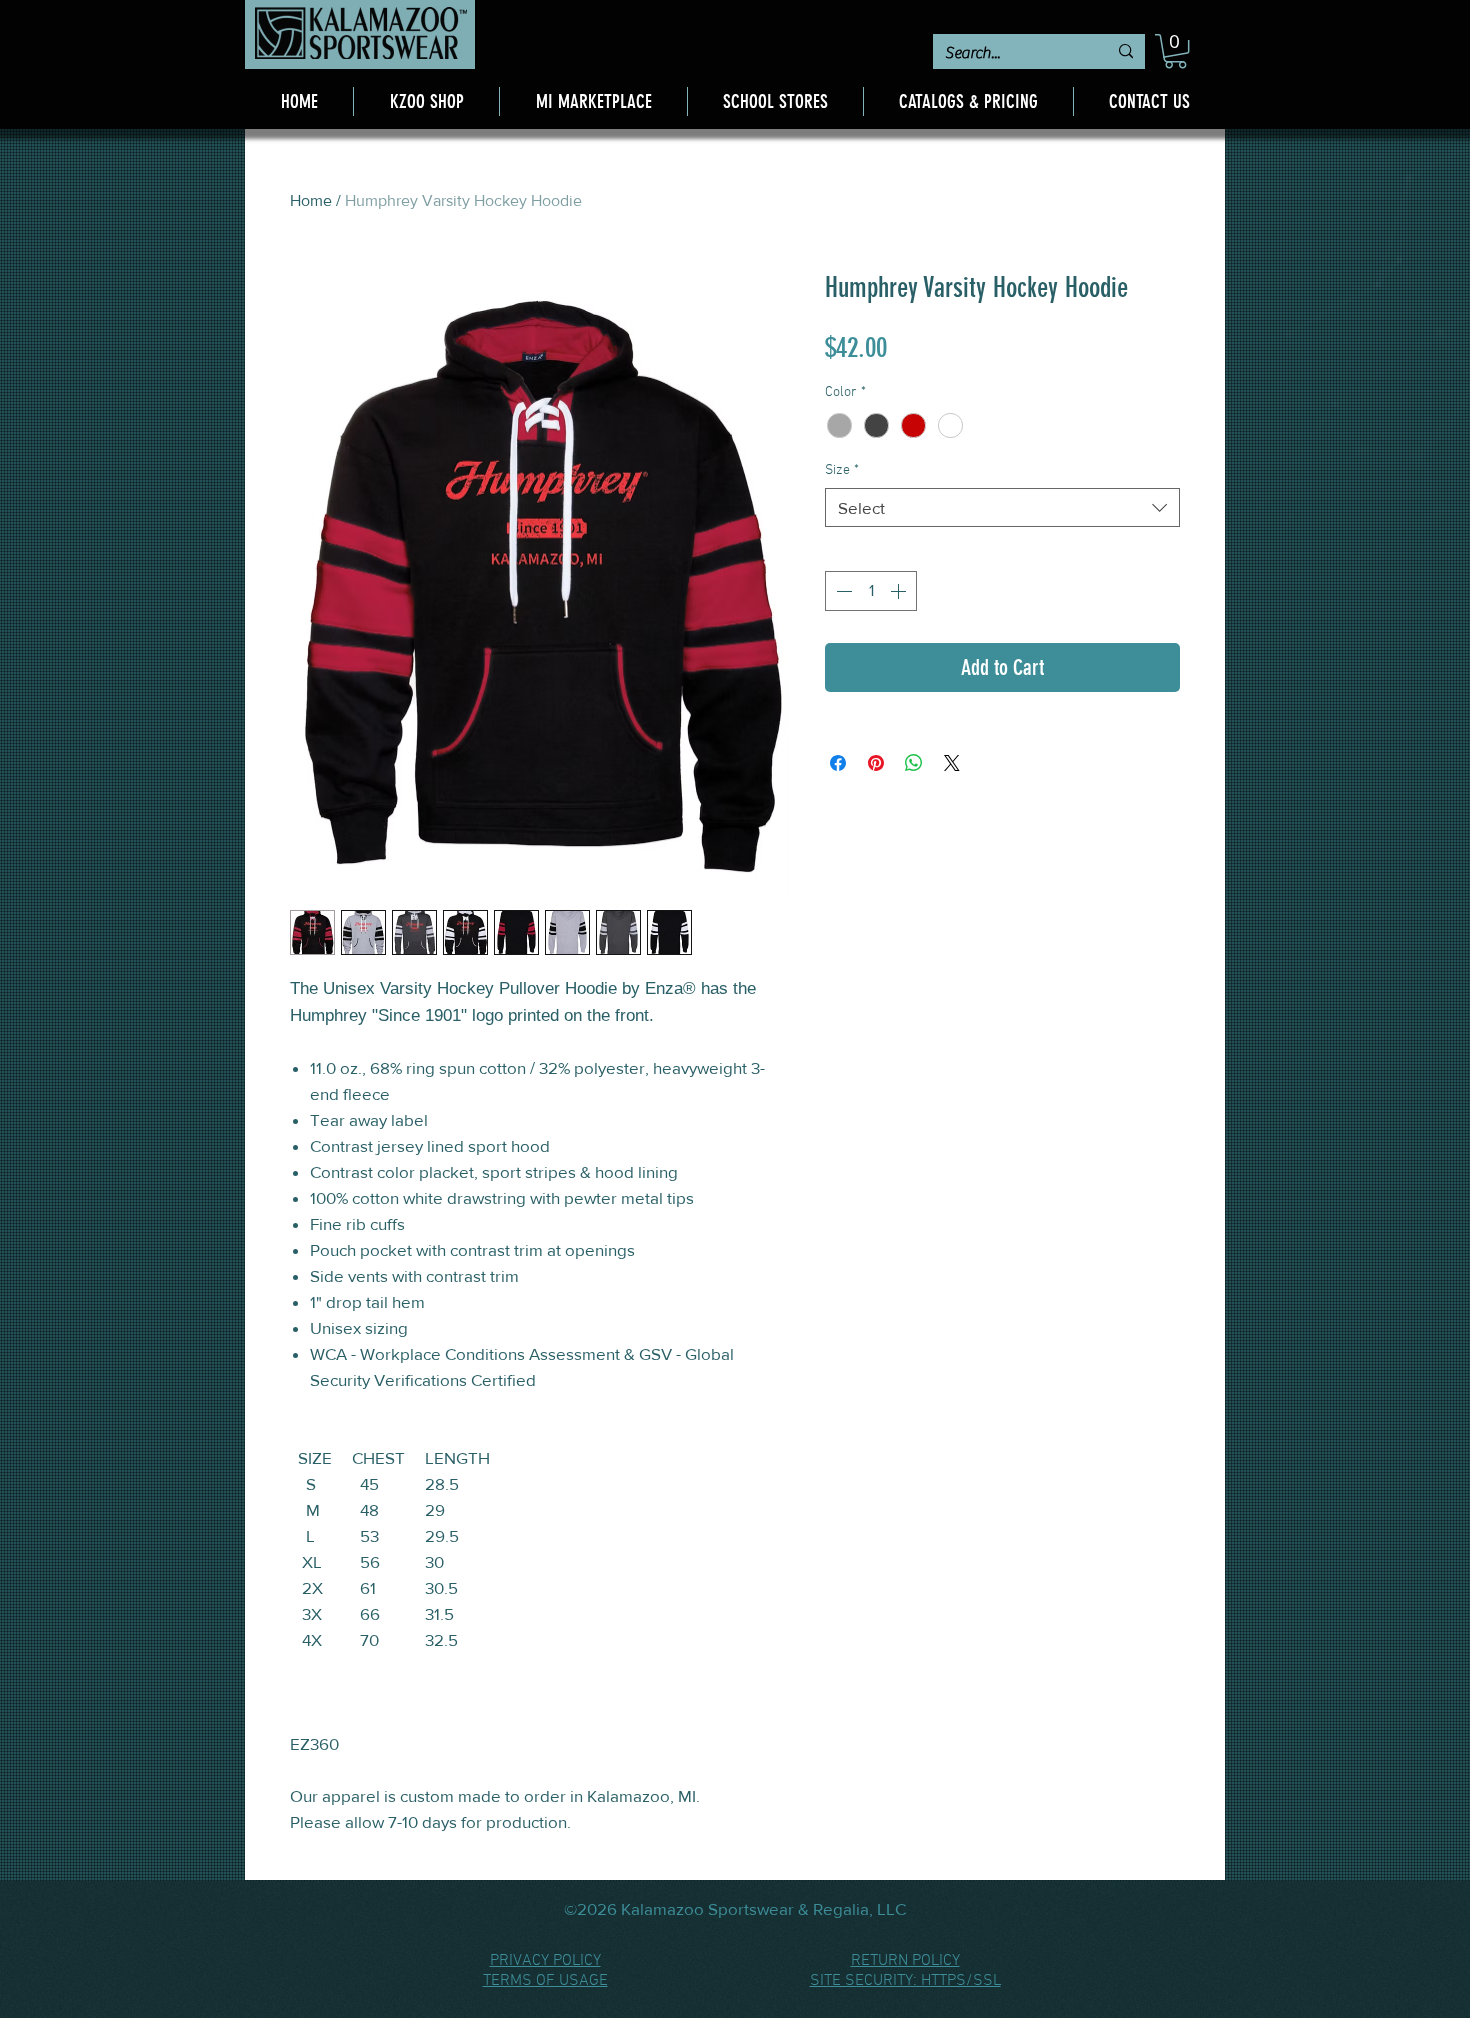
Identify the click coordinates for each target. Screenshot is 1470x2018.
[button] (1175, 51)
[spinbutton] (871, 591)
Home (311, 200)
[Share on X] (952, 763)
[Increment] (900, 591)
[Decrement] (842, 591)
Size (842, 470)
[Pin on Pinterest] (876, 763)
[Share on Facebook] (838, 763)
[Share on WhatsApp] (914, 763)
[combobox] (1002, 507)
